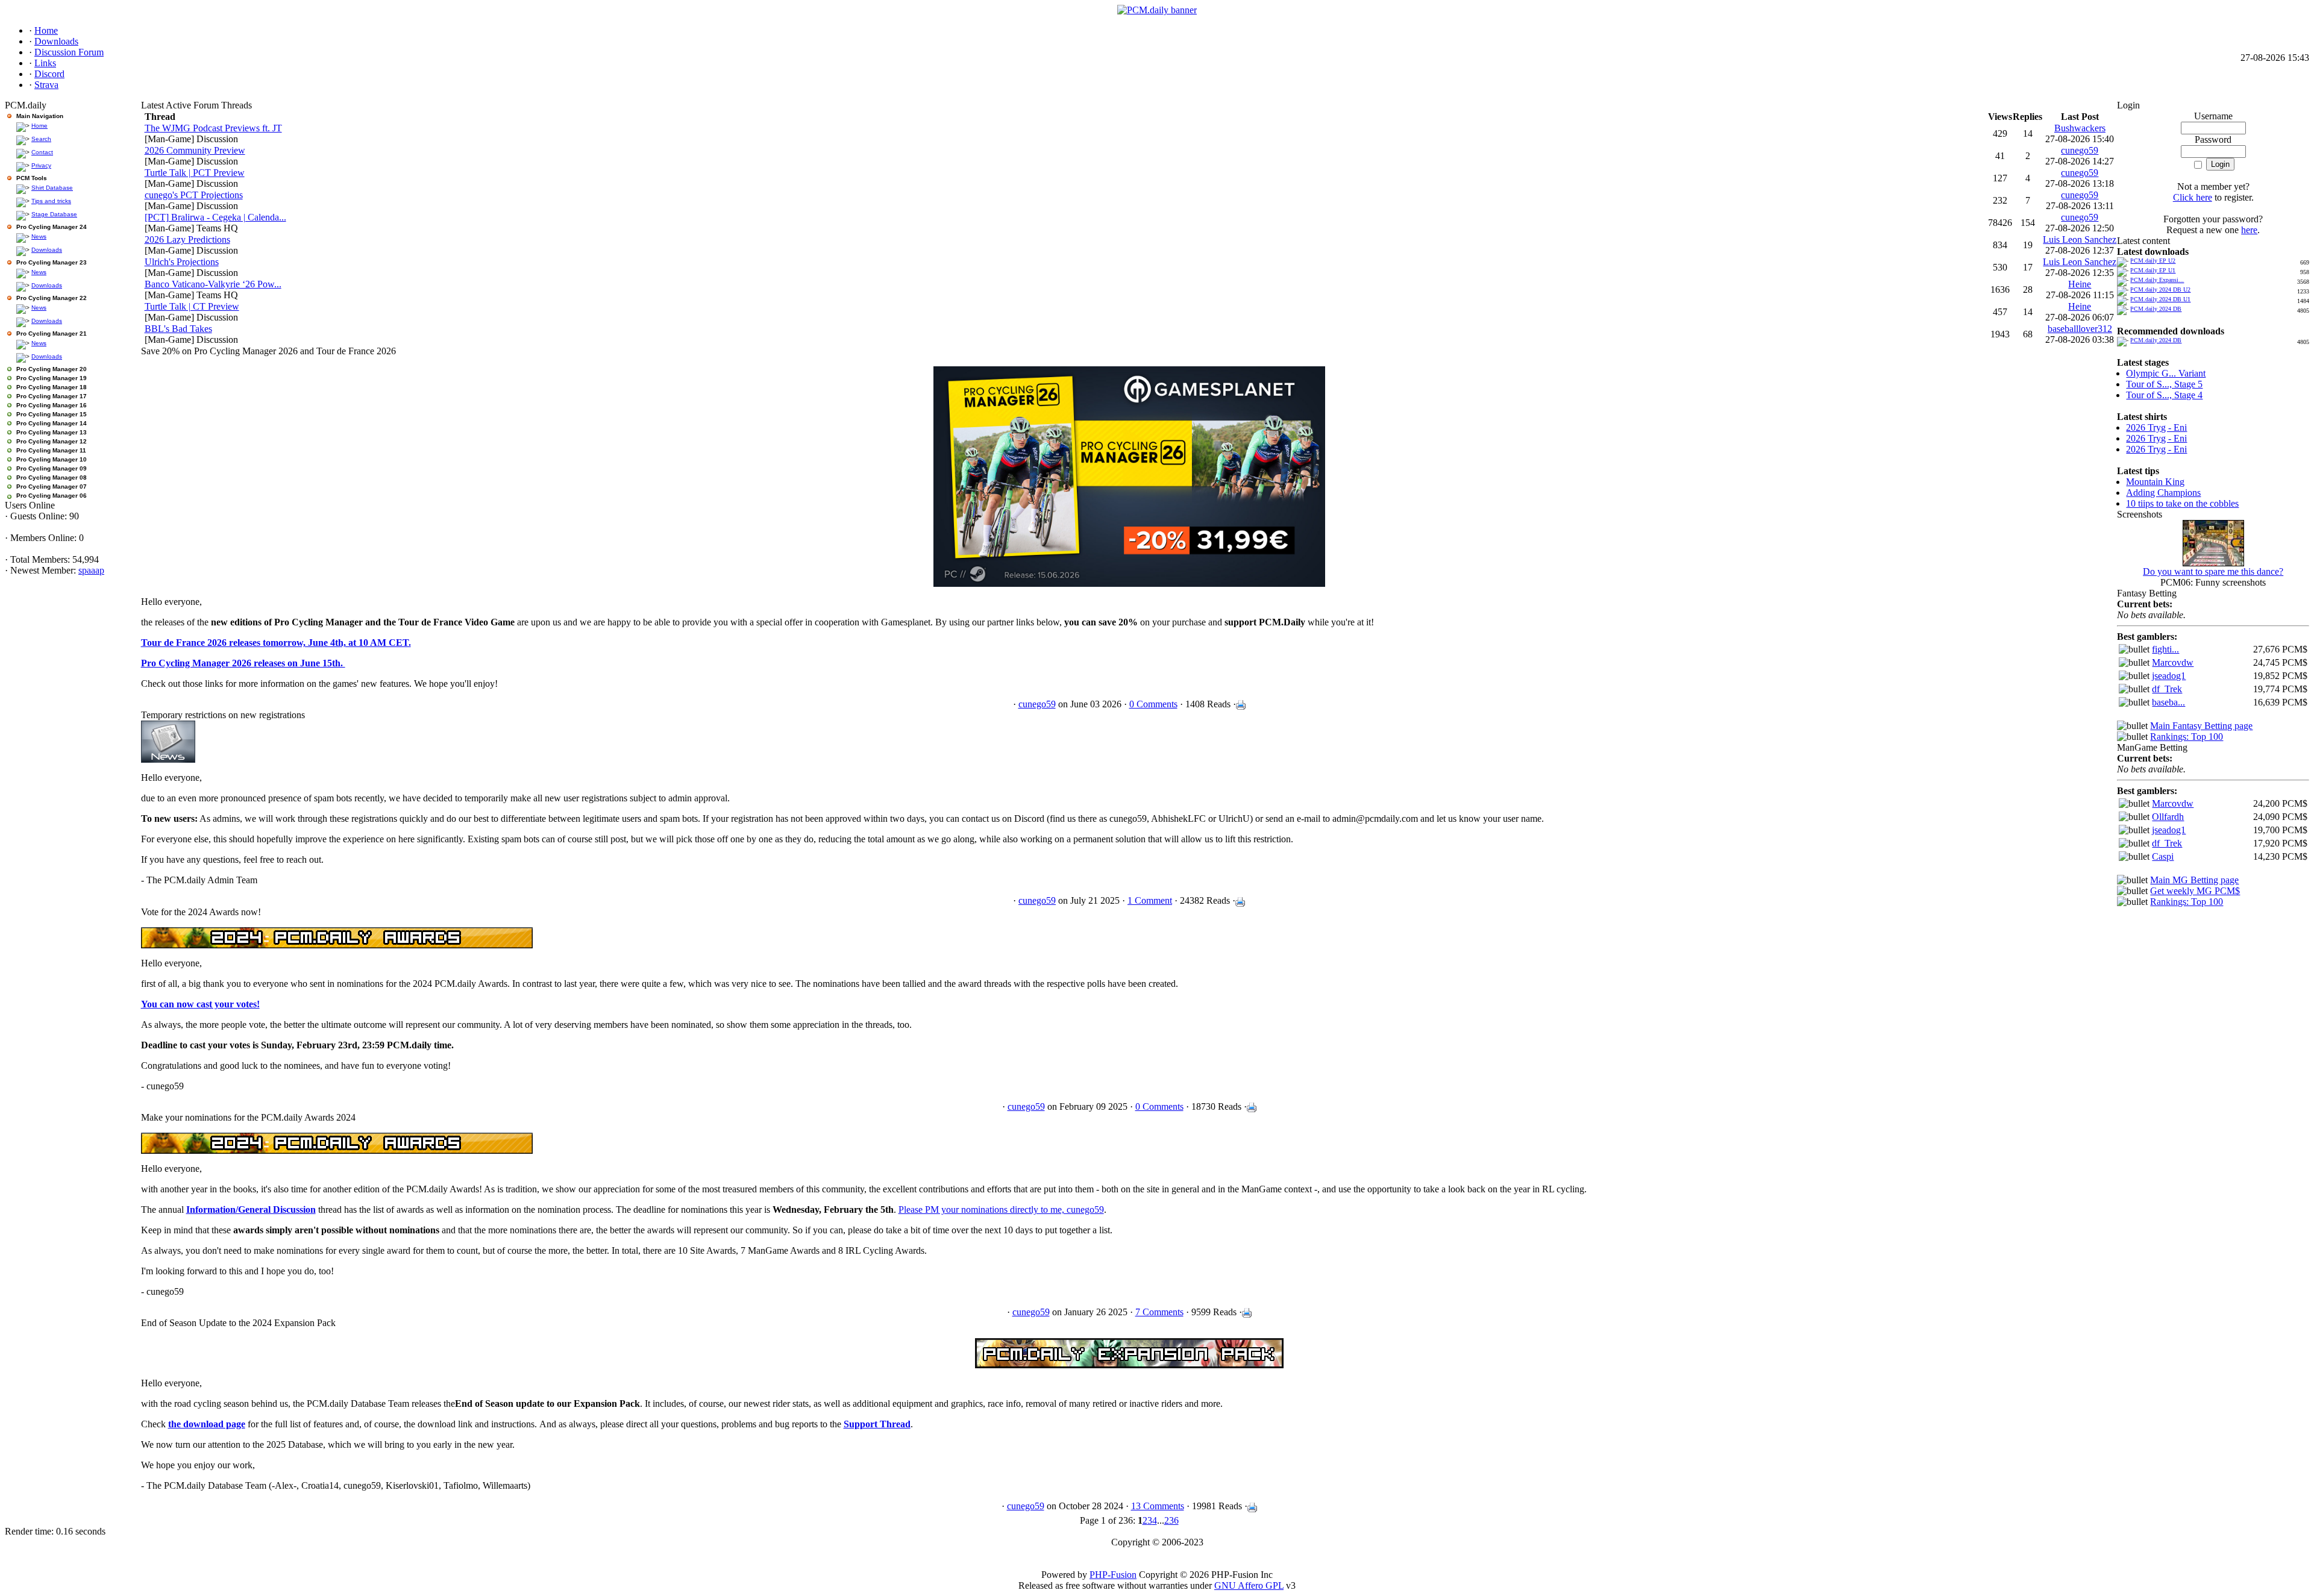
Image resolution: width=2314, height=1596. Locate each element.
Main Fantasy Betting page (2201, 726)
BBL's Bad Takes (178, 329)
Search (41, 139)
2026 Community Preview (195, 150)
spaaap (91, 570)
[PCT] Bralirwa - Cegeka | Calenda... (215, 217)
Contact (42, 152)
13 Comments (1158, 1506)
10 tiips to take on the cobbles (2182, 503)
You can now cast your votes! (200, 1004)
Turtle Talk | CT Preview (192, 306)
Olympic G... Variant (2166, 373)
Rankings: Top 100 (2187, 737)
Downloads (47, 250)
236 (1171, 1520)
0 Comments (1153, 704)
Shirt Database (52, 188)
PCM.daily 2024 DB (2156, 309)
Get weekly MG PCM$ (2195, 891)
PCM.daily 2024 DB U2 (2160, 289)
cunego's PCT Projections (194, 195)
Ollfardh (2168, 817)
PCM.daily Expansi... (2157, 280)
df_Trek (2167, 689)
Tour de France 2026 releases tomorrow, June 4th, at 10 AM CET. (276, 643)
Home (39, 126)
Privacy (41, 165)
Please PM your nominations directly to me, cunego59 (1001, 1210)
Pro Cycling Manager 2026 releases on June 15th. (243, 663)
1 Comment (1150, 900)
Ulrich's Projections (182, 262)
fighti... (2165, 649)
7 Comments (1159, 1312)
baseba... (2168, 702)
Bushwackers (2080, 128)
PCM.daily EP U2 (2153, 261)
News (39, 236)
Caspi (2163, 856)
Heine (2080, 284)
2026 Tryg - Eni (2156, 427)
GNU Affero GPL (1249, 1585)
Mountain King (2155, 482)
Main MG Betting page (2194, 880)
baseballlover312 (2080, 329)
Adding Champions (2163, 493)
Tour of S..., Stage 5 (2164, 384)
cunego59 (2080, 150)
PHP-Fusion (1113, 1575)
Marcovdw (2173, 662)
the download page (207, 1424)
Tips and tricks (51, 201)
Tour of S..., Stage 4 (2164, 395)
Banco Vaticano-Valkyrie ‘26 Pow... (213, 284)
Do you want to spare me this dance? (2213, 571)
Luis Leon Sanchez (2080, 239)
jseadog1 (2169, 676)
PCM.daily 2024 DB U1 (2160, 299)
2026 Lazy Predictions (187, 239)
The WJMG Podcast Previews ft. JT (213, 128)
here (2249, 230)
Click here (2193, 197)
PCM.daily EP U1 (2153, 270)
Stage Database (54, 214)
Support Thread (877, 1424)
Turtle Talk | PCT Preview (195, 173)
